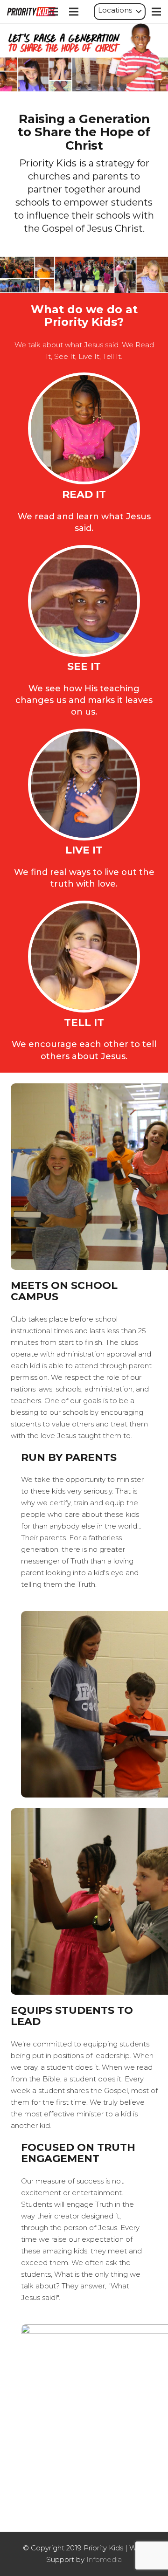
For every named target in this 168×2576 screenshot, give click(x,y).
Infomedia (104, 2559)
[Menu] (53, 12)
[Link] (31, 12)
